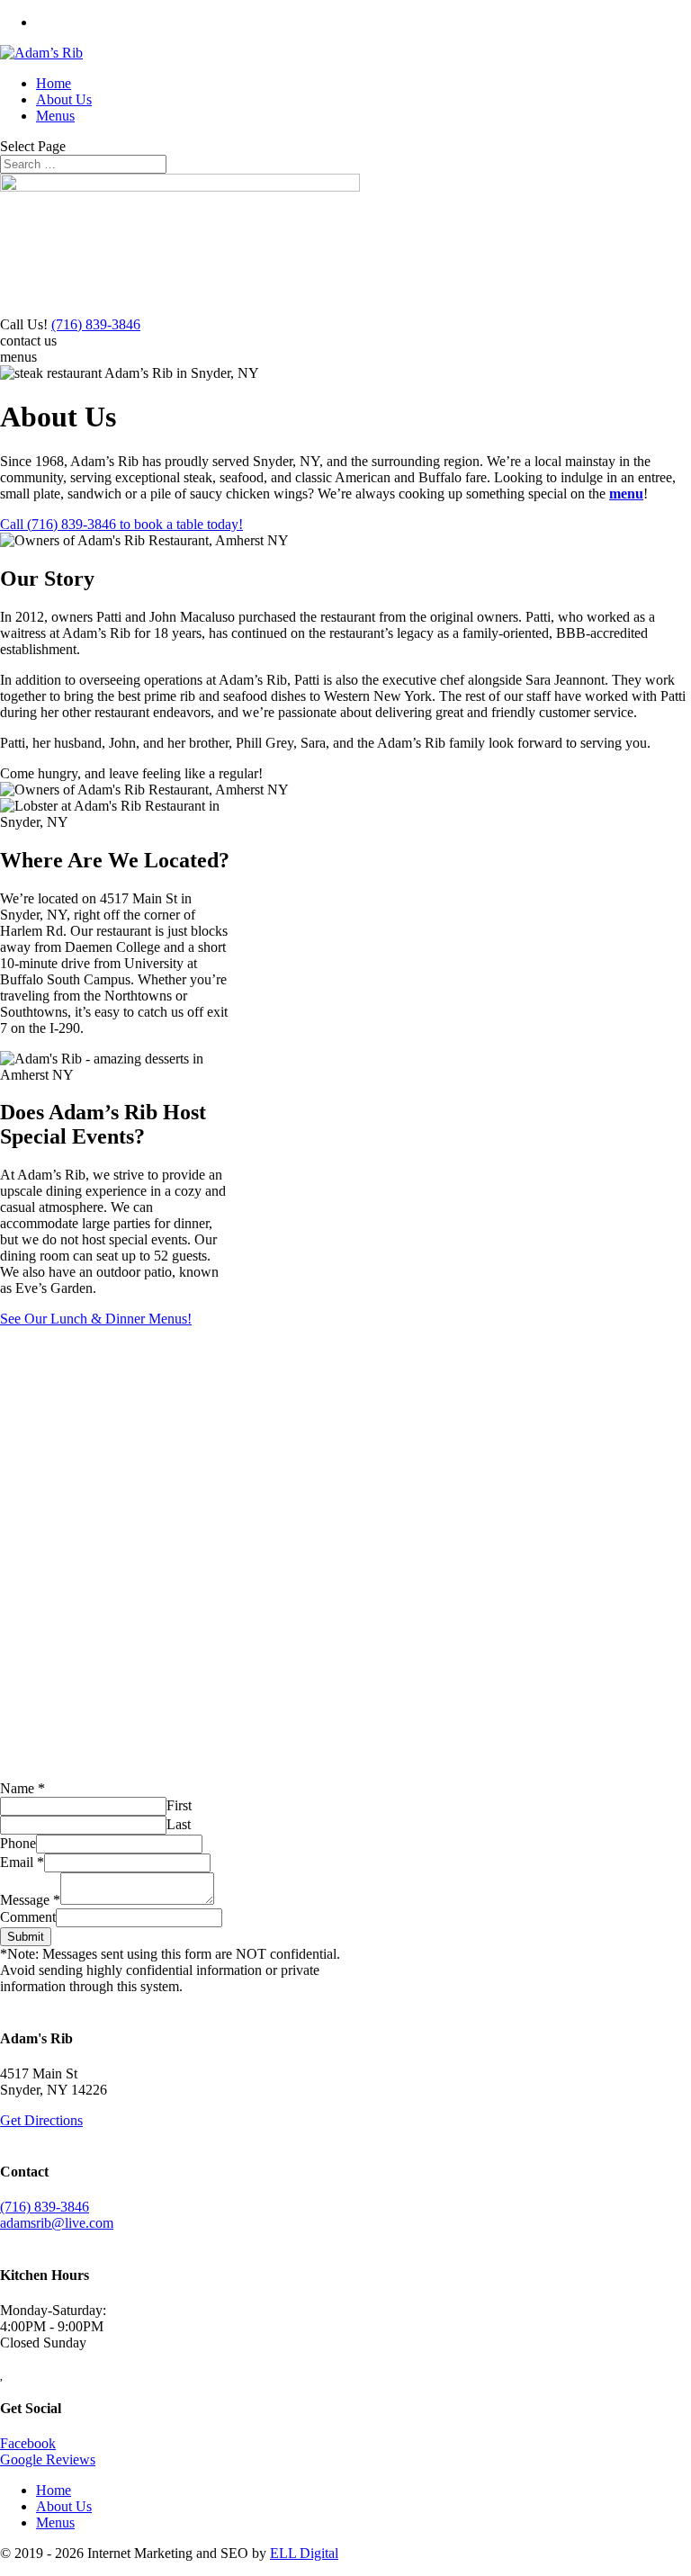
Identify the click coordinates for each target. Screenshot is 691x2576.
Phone (18, 1843)
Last (179, 1824)
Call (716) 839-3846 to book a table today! (121, 524)
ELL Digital (304, 2553)
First (179, 1805)
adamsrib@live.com (57, 2223)
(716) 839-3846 (96, 324)
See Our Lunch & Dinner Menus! (96, 1319)
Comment (28, 1917)
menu (626, 494)
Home (54, 83)
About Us (64, 99)
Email (22, 1862)
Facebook (28, 2443)
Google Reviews (48, 2459)
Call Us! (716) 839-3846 (117, 22)
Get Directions (41, 2120)
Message (30, 1900)
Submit (26, 1937)
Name (22, 1788)
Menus (55, 116)
